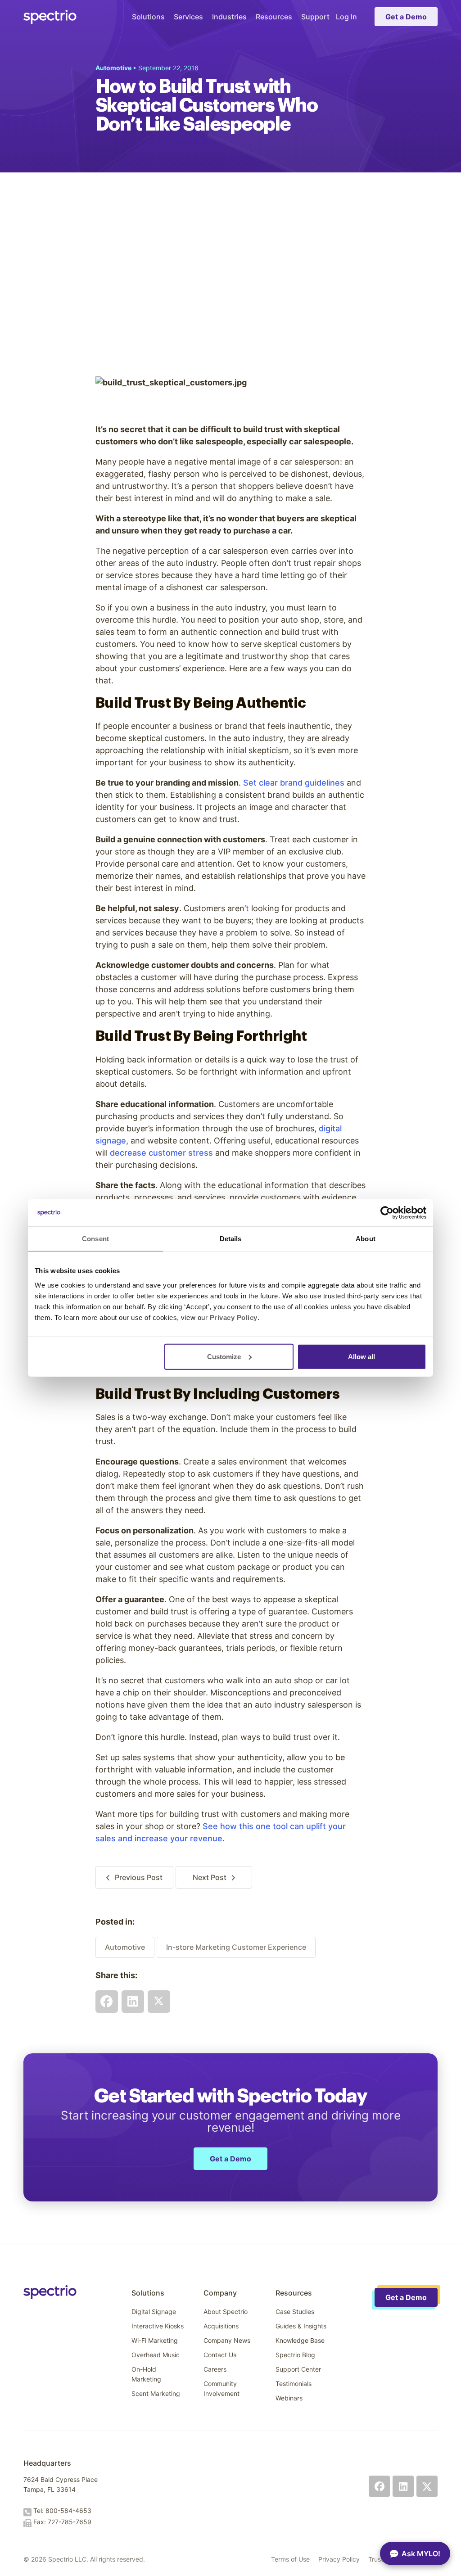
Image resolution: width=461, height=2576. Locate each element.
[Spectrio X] (427, 2486)
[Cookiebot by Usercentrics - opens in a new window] (387, 1213)
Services (188, 17)
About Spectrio (226, 2312)
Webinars (289, 2398)
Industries (229, 17)
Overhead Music (156, 2355)
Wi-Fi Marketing (155, 2340)
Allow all (362, 1356)
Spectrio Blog (295, 2355)
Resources (274, 17)
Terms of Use (290, 2559)
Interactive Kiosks (158, 2326)
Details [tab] (231, 1239)
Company (220, 2293)
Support (315, 17)
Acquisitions (221, 2326)
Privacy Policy (339, 2559)
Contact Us (220, 2355)
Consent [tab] (95, 1239)
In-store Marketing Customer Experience (236, 1947)
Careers (215, 2369)
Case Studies (295, 2312)
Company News (227, 2340)
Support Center (298, 2369)
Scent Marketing (156, 2393)
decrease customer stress (161, 1153)
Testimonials (294, 2384)
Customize (224, 1356)
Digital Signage (154, 2312)
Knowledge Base (300, 2340)
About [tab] (366, 1239)
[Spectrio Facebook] (379, 2486)
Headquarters (47, 2463)
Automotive (125, 1947)
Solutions (148, 17)
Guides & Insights (301, 2326)
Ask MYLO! (421, 2553)
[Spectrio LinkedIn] (403, 2486)
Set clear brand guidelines (294, 783)
